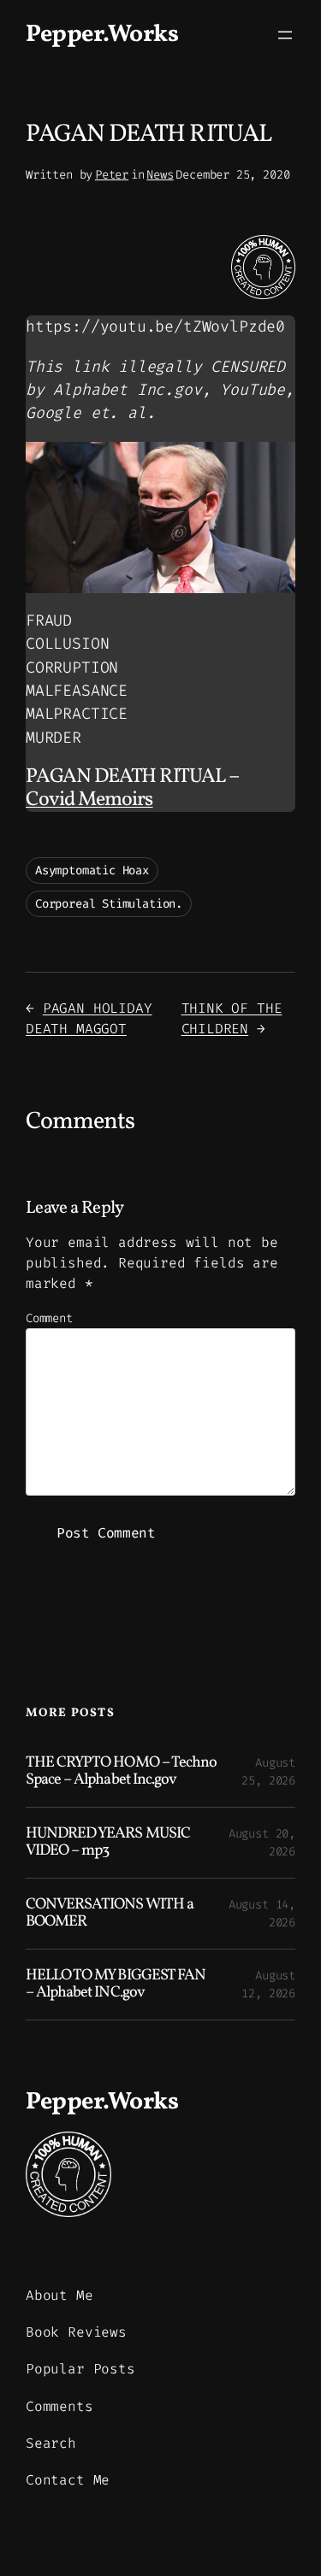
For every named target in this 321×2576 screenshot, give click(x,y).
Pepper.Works (102, 35)
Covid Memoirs (89, 800)
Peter (112, 175)
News (160, 175)
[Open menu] (285, 35)
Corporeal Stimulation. (109, 904)
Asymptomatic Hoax (92, 870)
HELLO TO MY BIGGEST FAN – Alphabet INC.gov (116, 1985)
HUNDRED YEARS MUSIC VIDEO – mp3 (108, 1843)
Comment (49, 1318)
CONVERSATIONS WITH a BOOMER (110, 1914)
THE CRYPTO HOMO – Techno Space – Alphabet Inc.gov (121, 1772)
